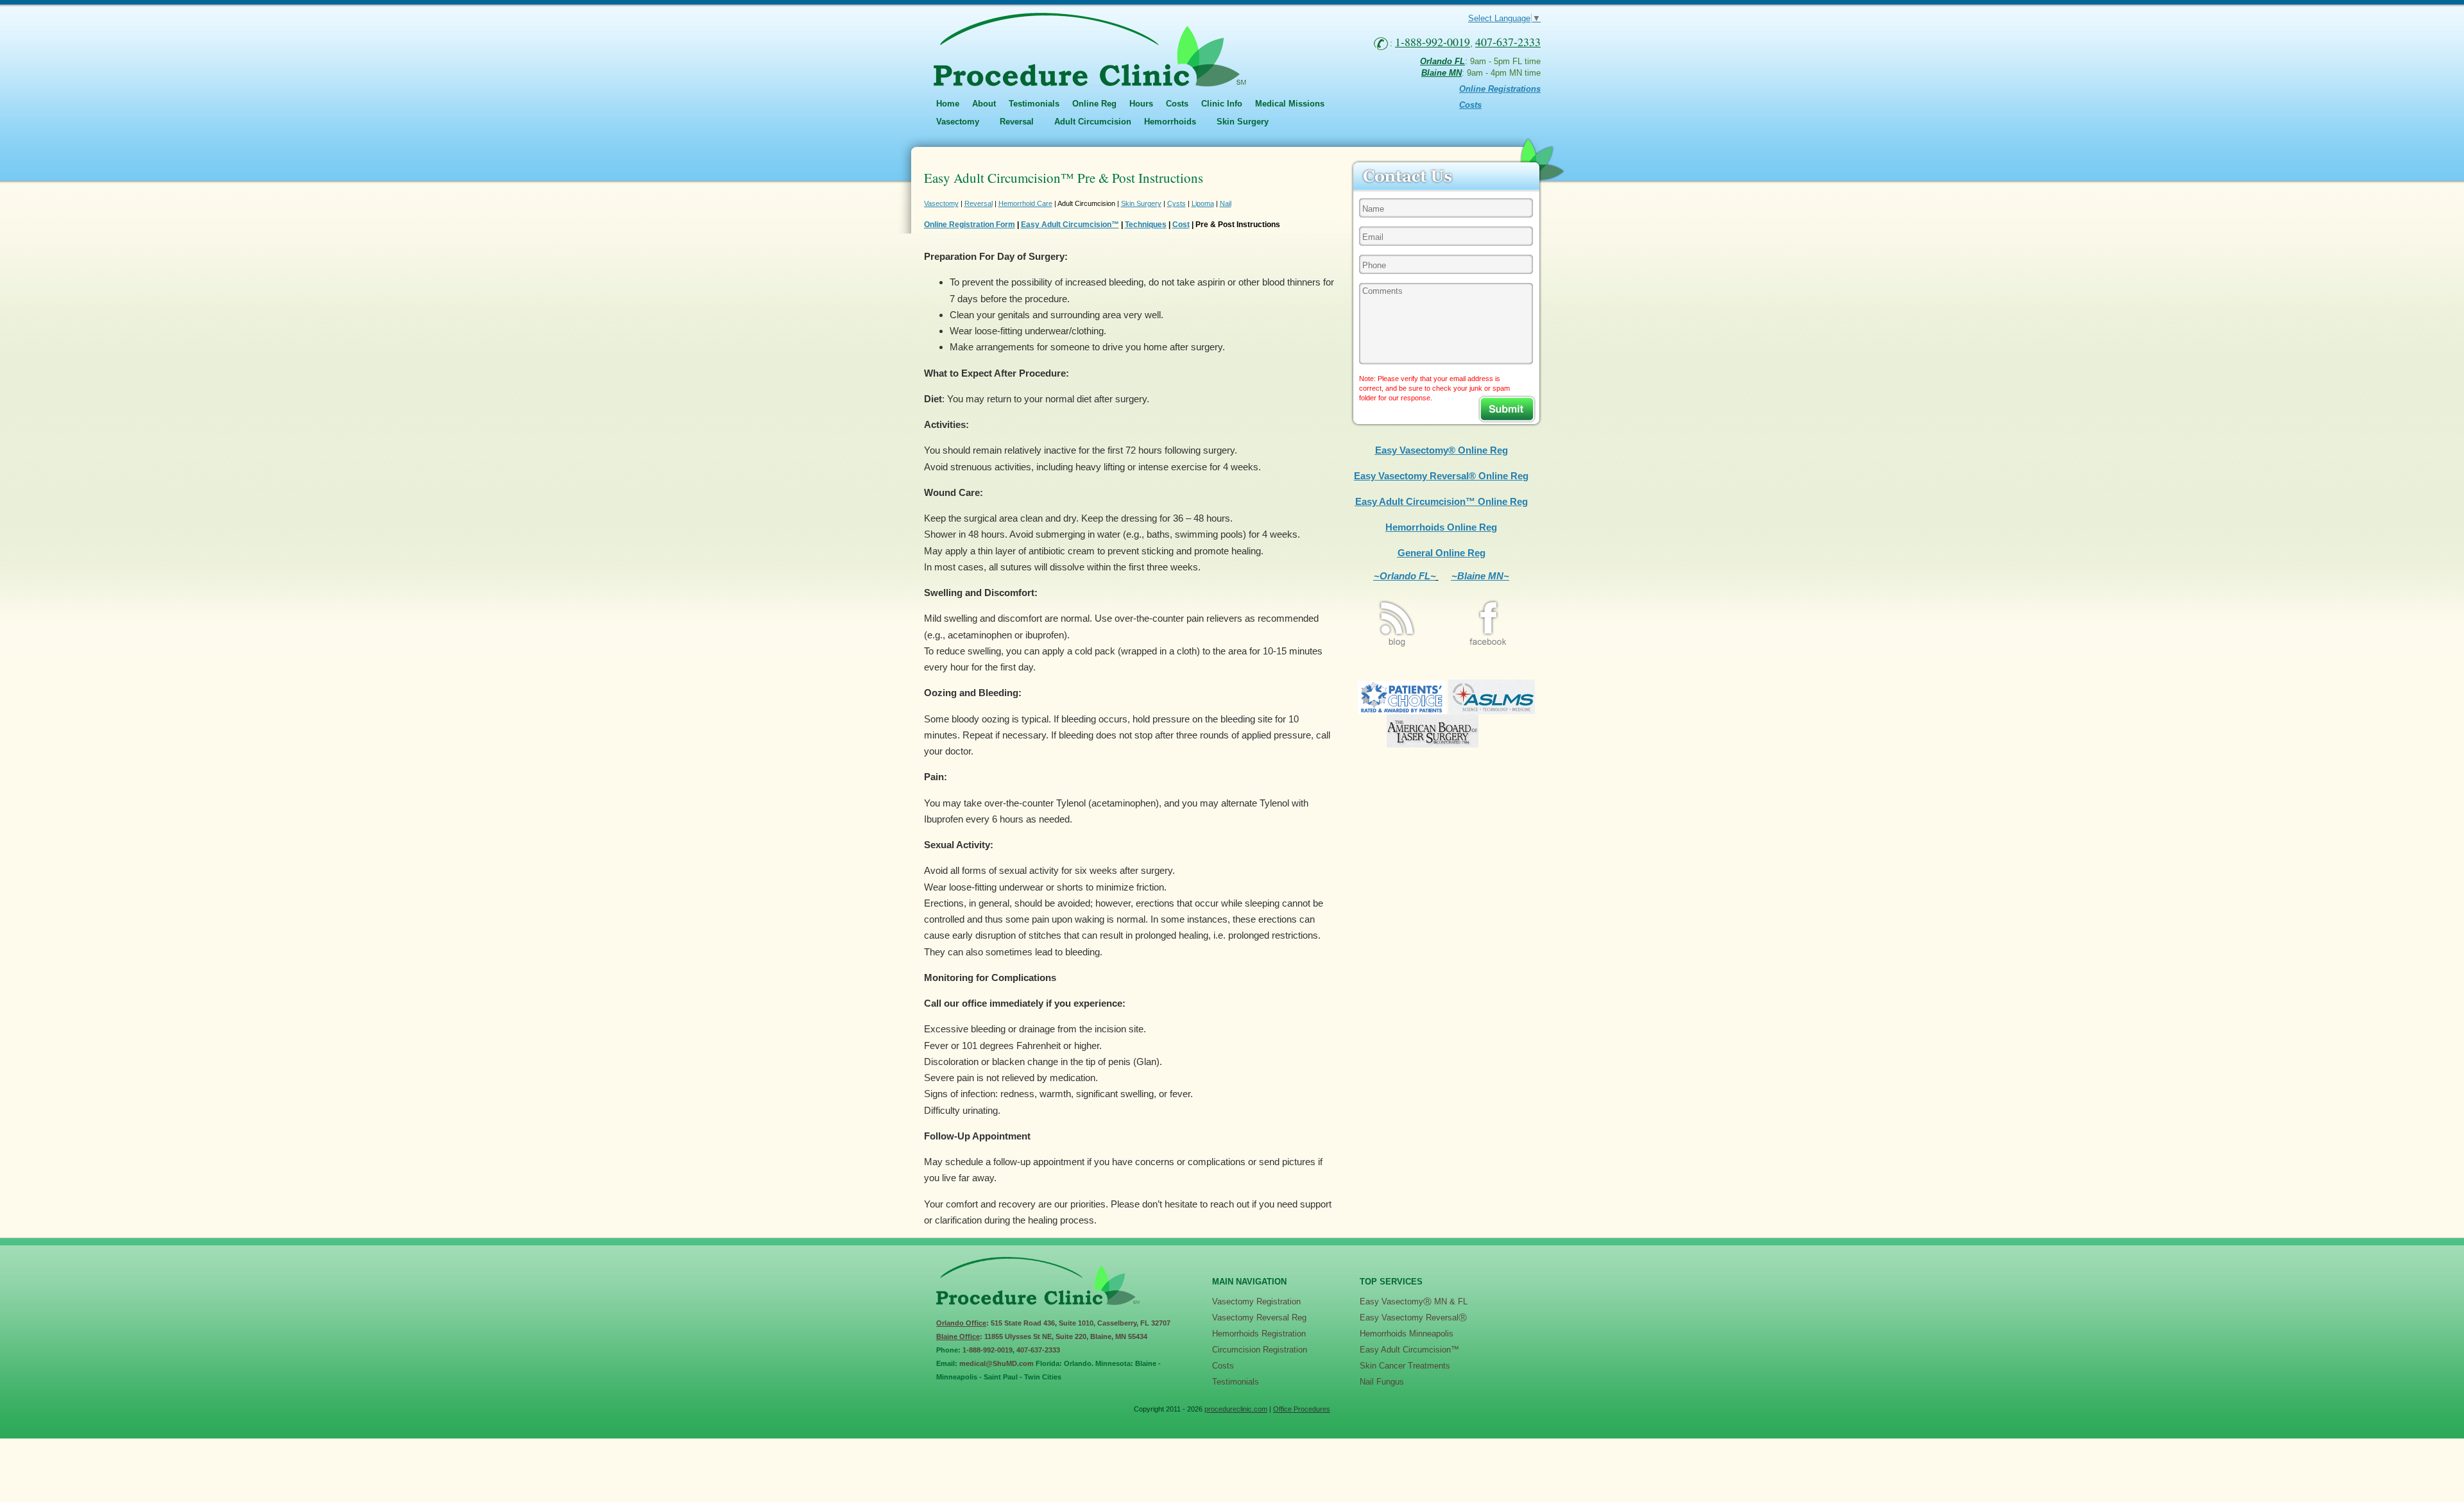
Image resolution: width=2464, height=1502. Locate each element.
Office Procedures (1302, 1409)
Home (948, 104)
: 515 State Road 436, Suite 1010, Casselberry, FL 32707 (1053, 1323)
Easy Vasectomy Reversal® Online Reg (1441, 476)
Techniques (1146, 225)
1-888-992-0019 (988, 1350)
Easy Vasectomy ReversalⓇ (1413, 1318)
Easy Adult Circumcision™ (1070, 225)
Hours (1141, 104)
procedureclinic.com (1236, 1409)
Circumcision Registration (1260, 1350)
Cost (1181, 225)
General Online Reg (1442, 553)
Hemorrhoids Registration (1259, 1334)
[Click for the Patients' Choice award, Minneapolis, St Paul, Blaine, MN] (1402, 711)
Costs (1177, 104)
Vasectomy (941, 203)
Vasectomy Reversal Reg (1259, 1318)
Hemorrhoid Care (1025, 203)
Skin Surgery (1141, 203)
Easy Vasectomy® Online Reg (1442, 450)
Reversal (979, 203)
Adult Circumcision (1093, 122)
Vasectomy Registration (1256, 1301)
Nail (1226, 203)
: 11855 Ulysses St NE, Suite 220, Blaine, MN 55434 (1042, 1336)
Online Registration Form (970, 225)
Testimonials (1034, 104)
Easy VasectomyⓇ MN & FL (1414, 1301)
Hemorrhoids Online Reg (1441, 527)
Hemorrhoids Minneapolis (1407, 1334)
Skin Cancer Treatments (1405, 1366)
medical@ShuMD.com (997, 1363)
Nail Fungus (1382, 1382)
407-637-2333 (1038, 1350)
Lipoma (1203, 203)
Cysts (1176, 203)
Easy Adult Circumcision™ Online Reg (1442, 501)
